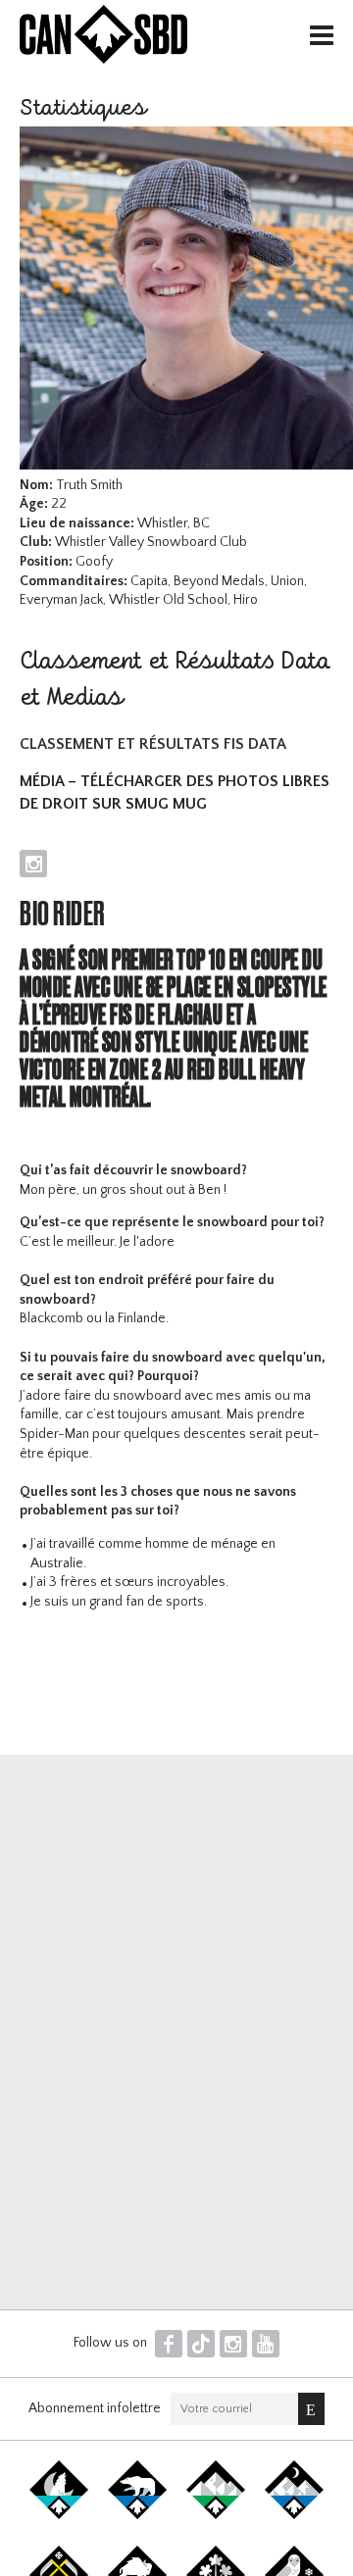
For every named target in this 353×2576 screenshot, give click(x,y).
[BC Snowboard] (216, 2515)
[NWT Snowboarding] (137, 2515)
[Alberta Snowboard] (294, 2515)
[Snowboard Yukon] (59, 2515)
